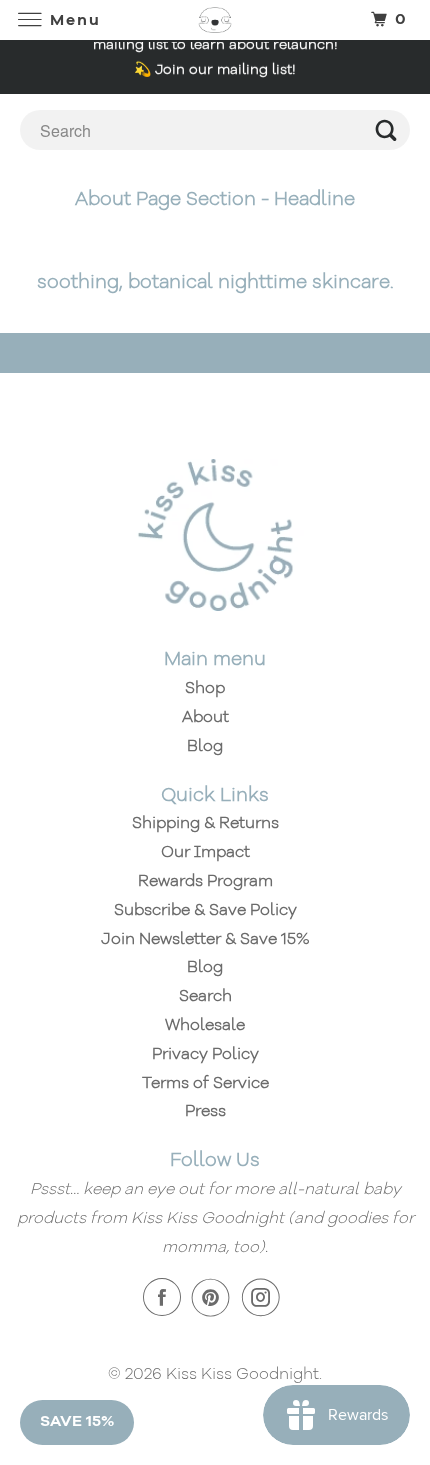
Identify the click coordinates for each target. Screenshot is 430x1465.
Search (205, 997)
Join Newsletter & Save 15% (205, 940)
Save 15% (77, 1422)
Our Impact (205, 853)
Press (205, 1112)
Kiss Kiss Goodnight (242, 1375)
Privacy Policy (205, 1055)
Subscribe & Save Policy (205, 911)
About (205, 718)
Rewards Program (205, 882)
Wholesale (205, 1026)
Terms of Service (205, 1084)
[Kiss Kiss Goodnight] (215, 19)
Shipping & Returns (205, 824)
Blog (205, 747)
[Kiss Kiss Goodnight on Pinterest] (215, 1298)
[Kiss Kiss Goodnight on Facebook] (166, 1298)
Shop (205, 689)
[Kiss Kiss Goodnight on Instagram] (265, 1298)
